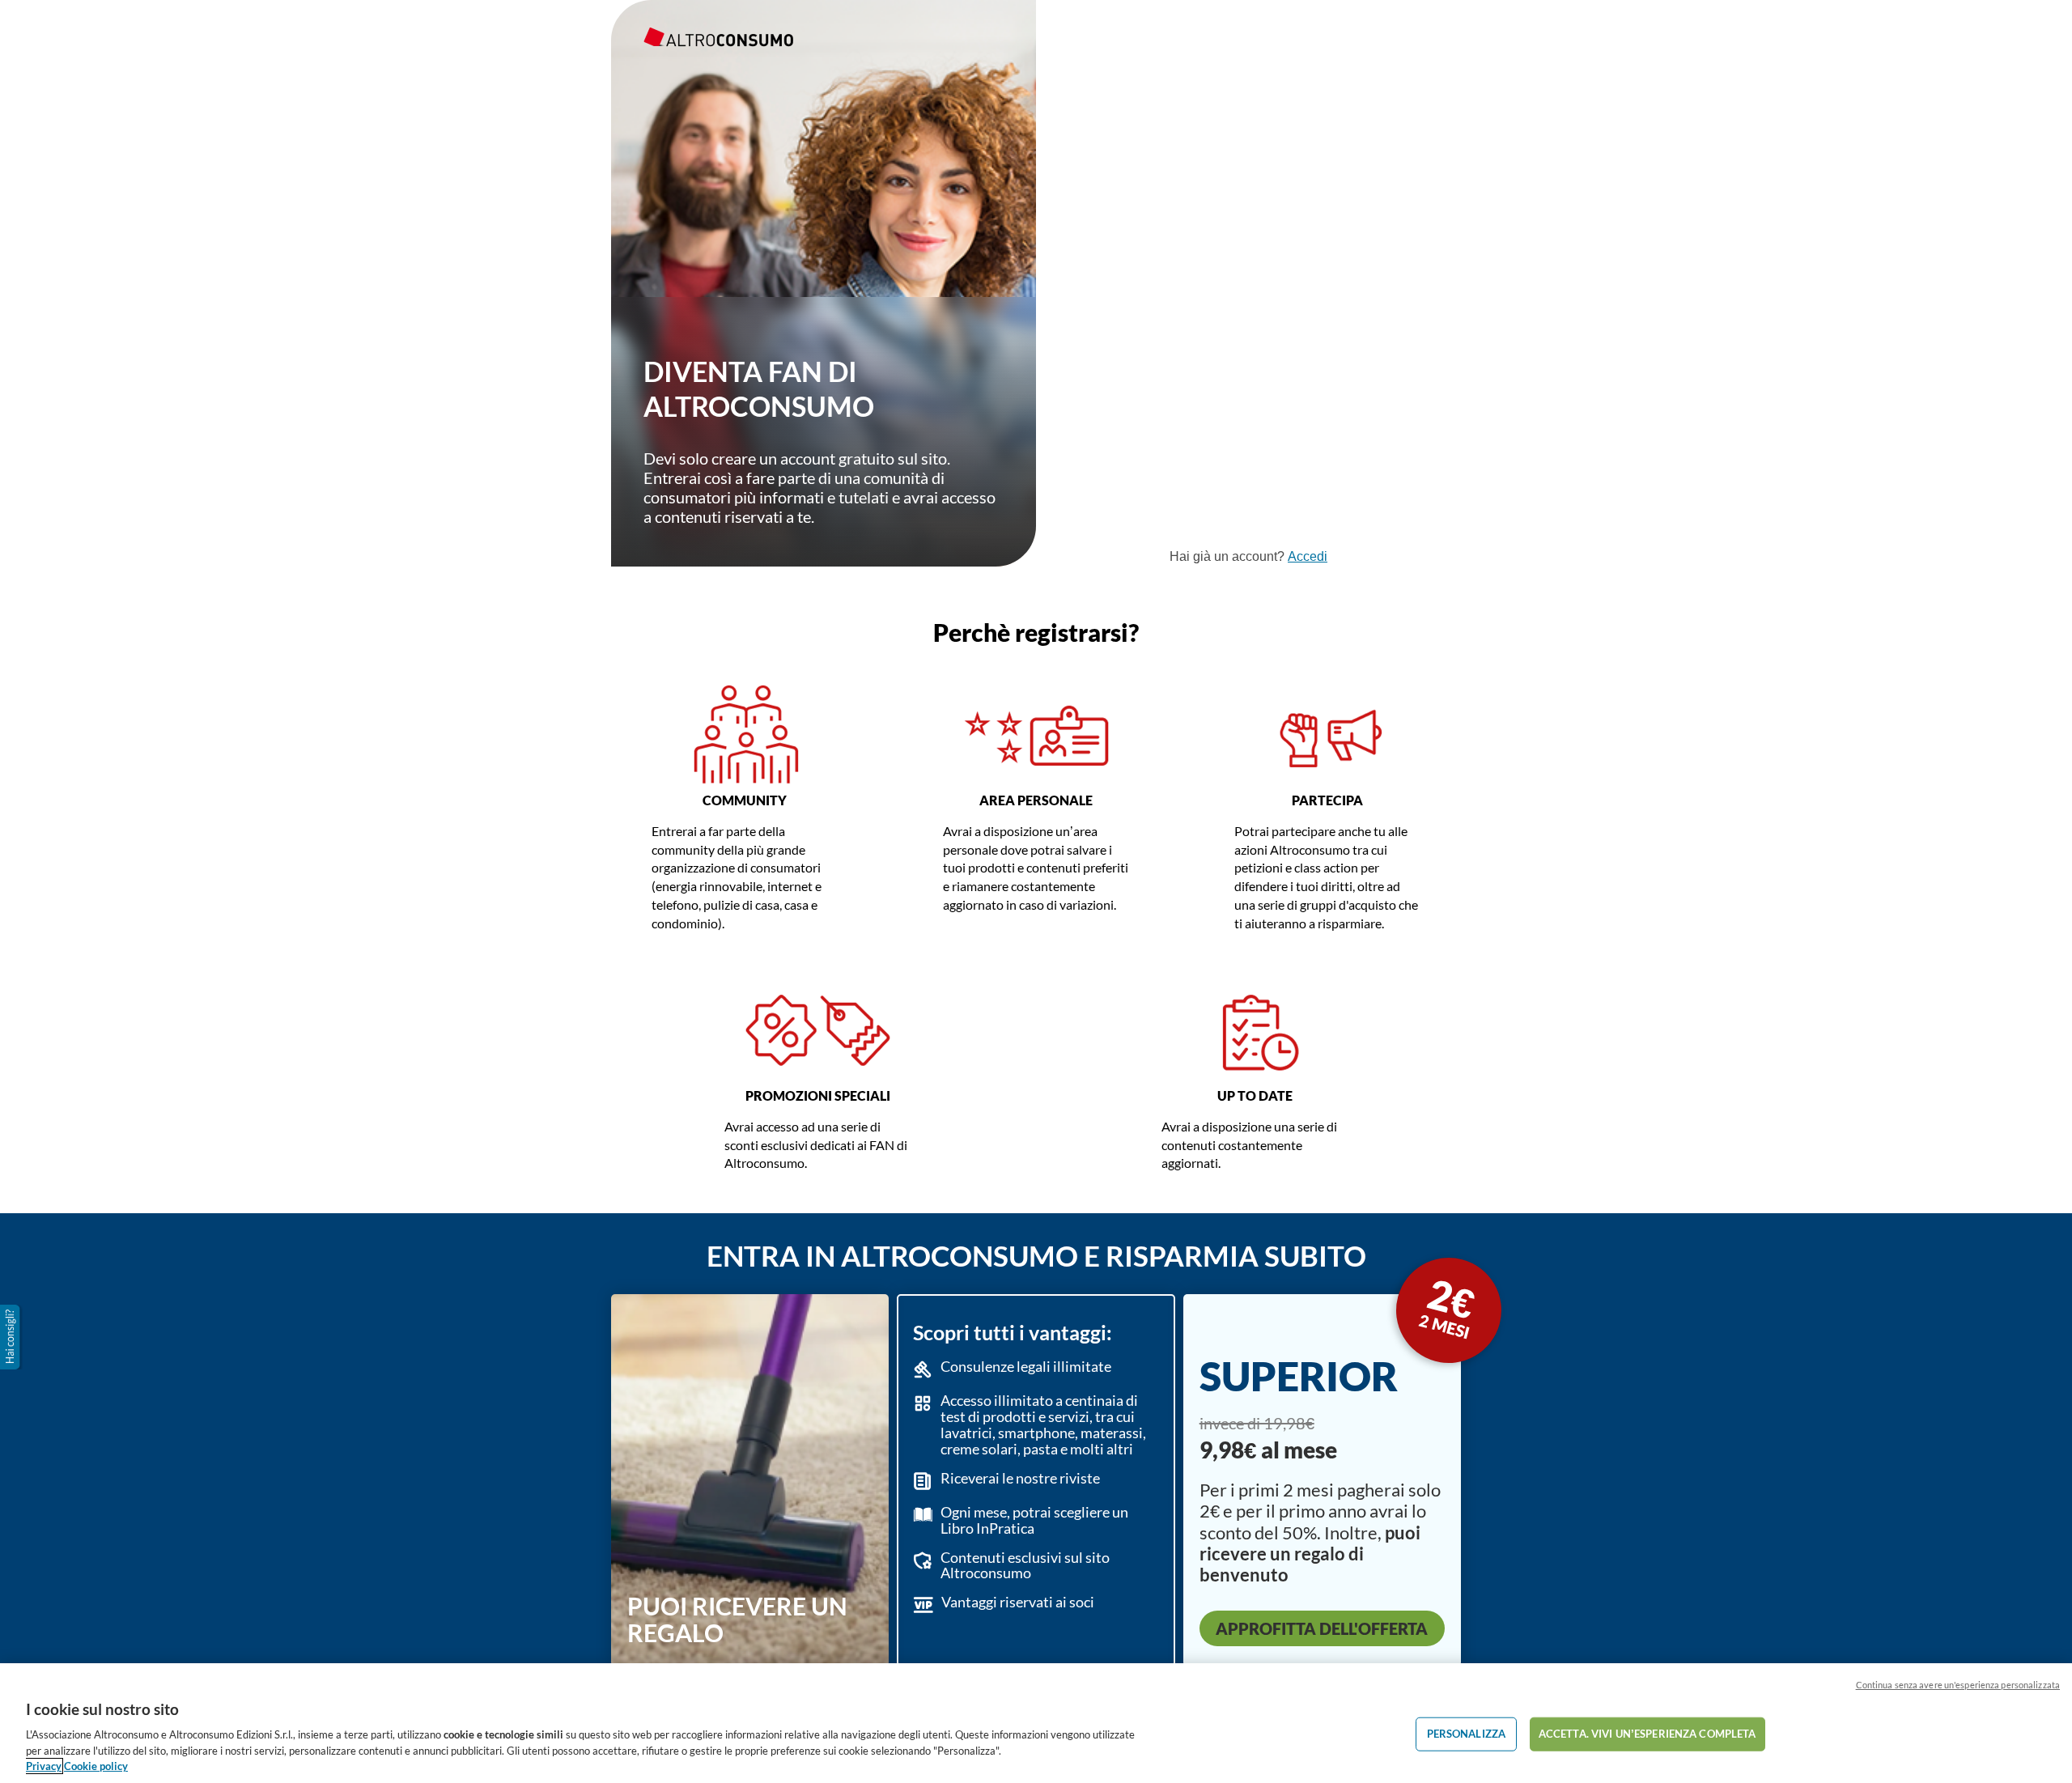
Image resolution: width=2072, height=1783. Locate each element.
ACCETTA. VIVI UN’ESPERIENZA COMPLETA (1647, 1734)
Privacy (44, 1766)
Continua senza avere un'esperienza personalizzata (1958, 1685)
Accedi (1308, 556)
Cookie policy (96, 1766)
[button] (11, 1337)
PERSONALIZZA (1467, 1734)
